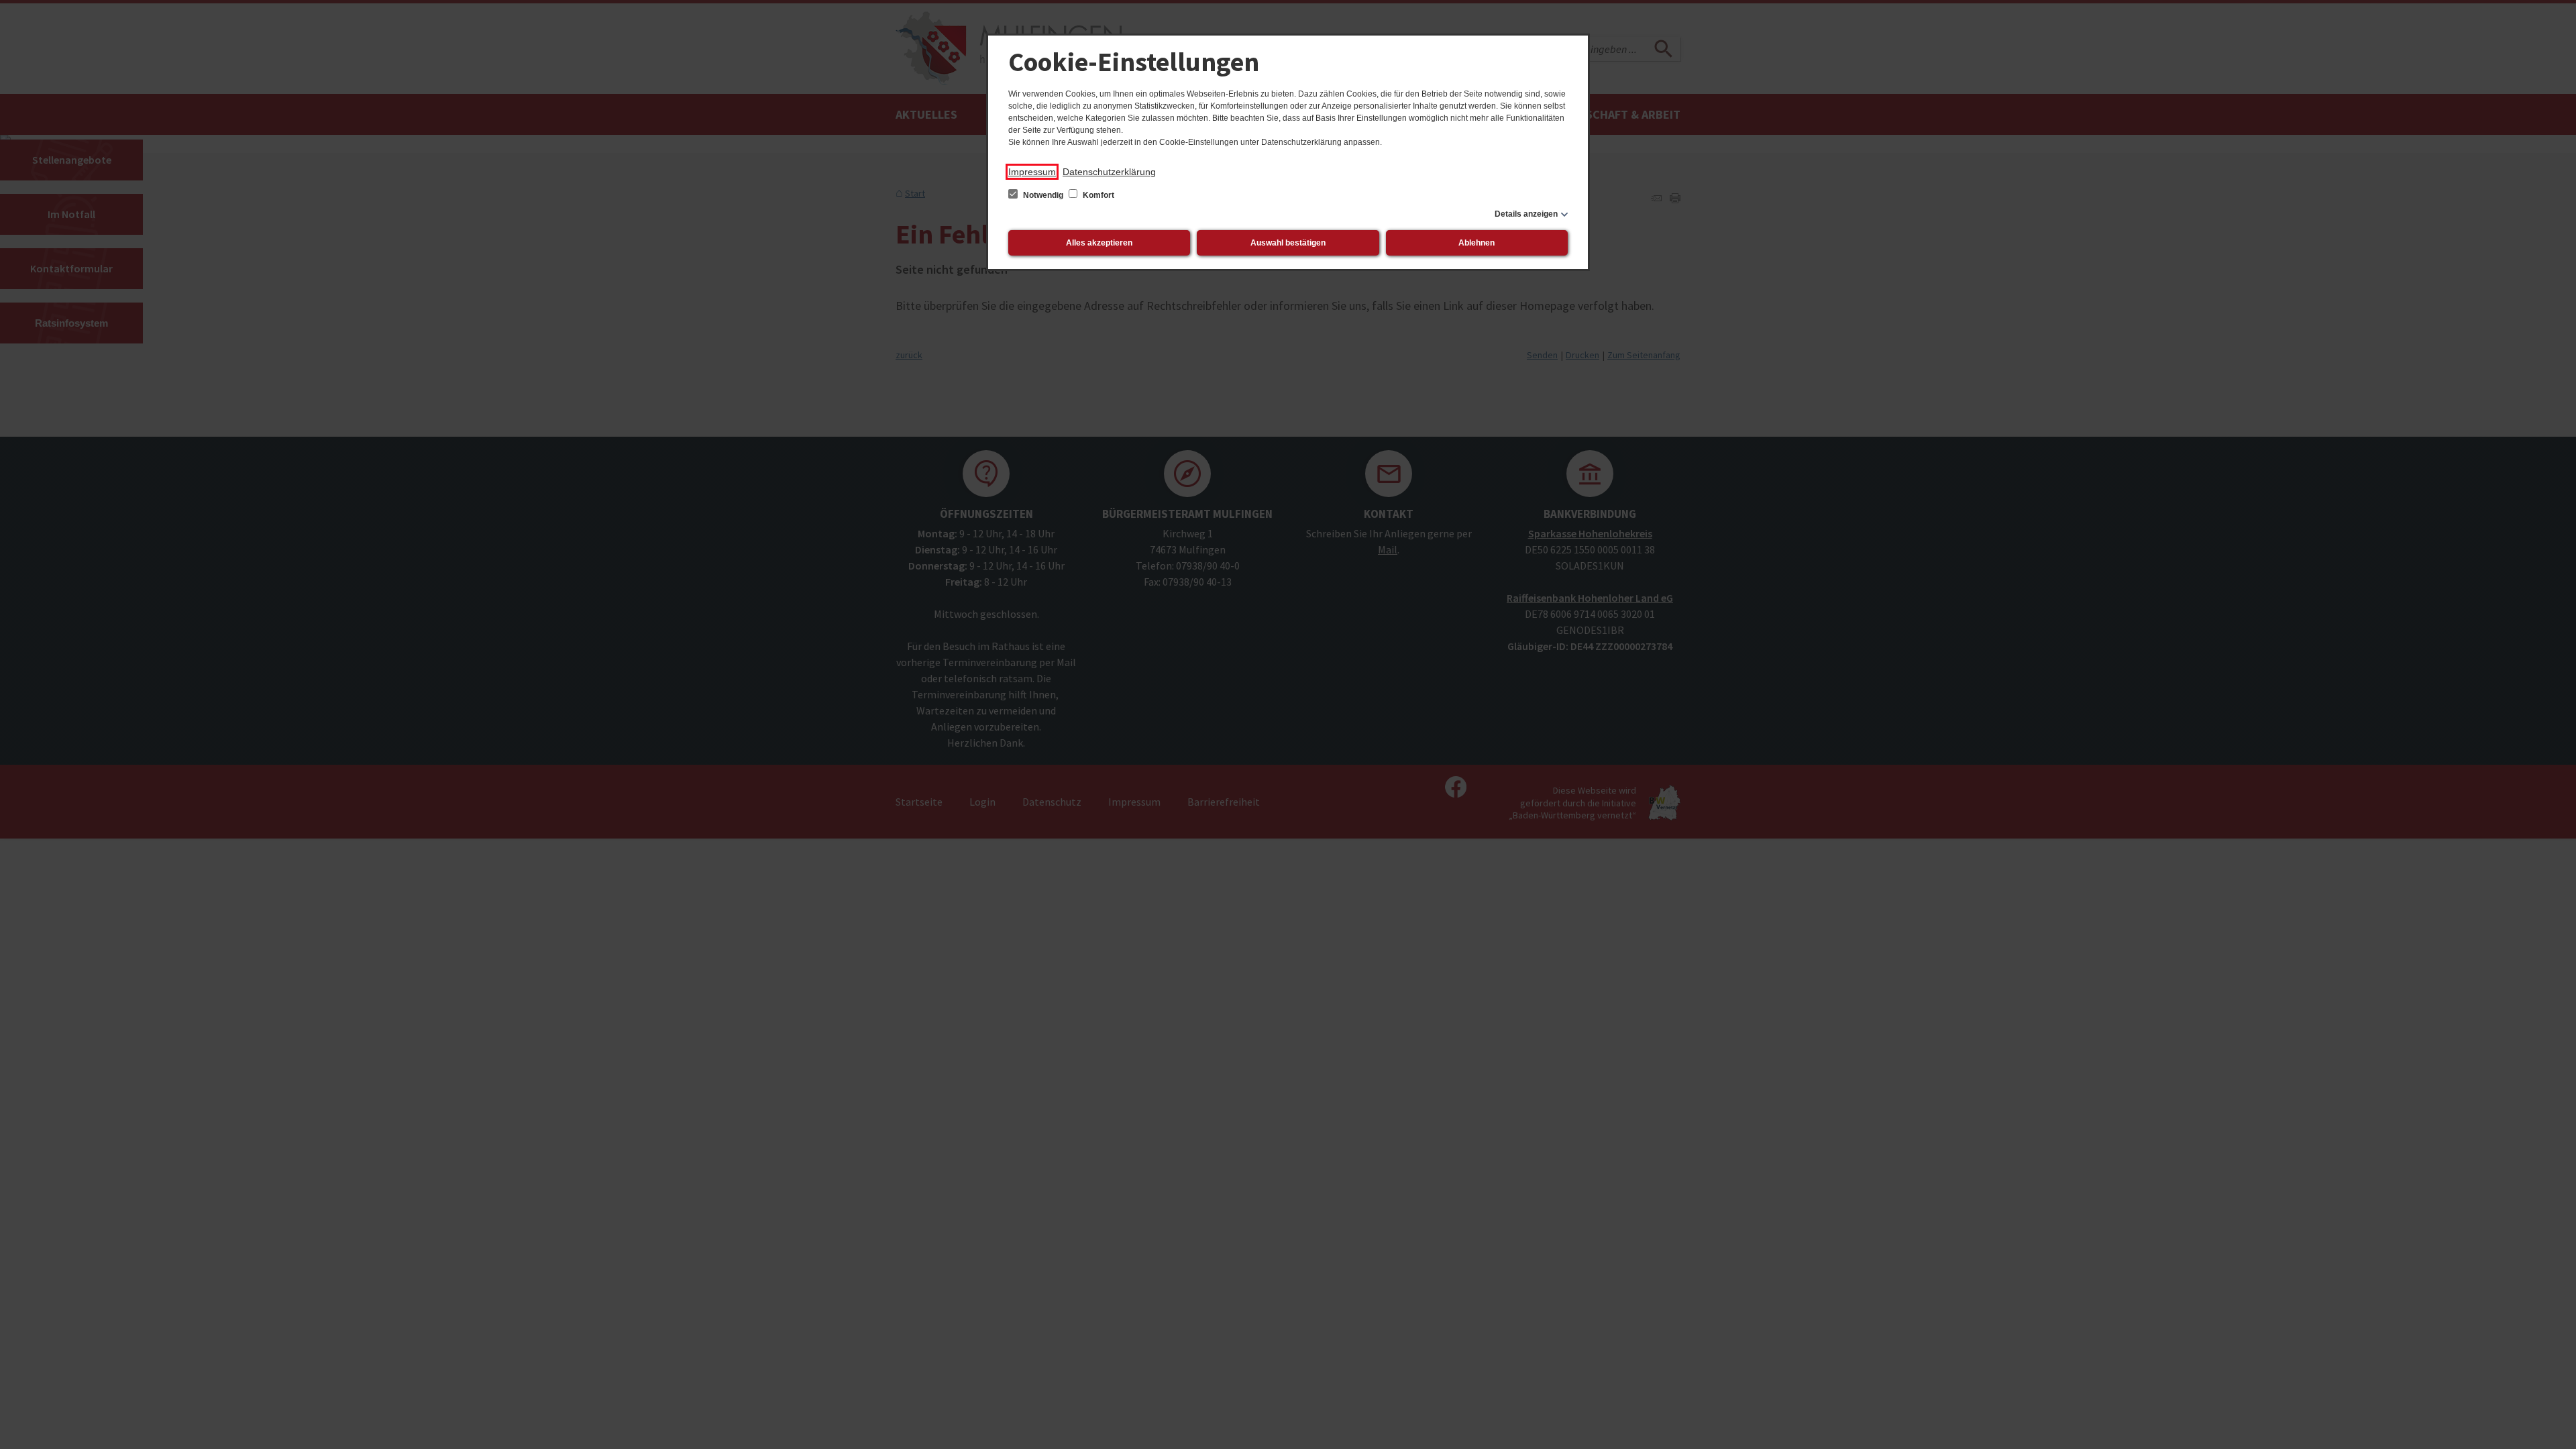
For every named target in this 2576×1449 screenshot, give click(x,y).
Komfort (1097, 195)
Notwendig (1043, 195)
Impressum (1032, 172)
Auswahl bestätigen (1288, 243)
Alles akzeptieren (1099, 243)
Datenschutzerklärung (1109, 172)
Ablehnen (1477, 243)
